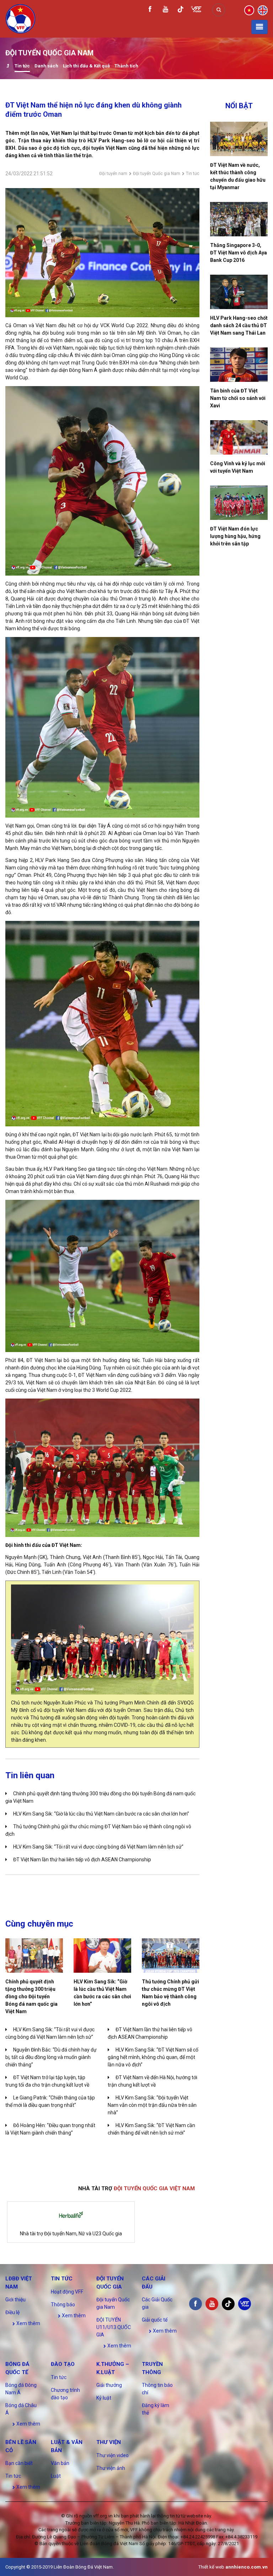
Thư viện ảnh (111, 2468)
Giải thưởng (109, 2385)
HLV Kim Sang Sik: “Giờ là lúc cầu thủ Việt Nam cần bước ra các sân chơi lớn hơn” (101, 1814)
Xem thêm (28, 2323)
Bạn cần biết (19, 2463)
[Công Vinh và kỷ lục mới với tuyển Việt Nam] (239, 437)
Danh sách (46, 66)
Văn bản (60, 2463)
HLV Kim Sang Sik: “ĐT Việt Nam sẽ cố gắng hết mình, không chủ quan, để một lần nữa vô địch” (153, 2057)
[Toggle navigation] (259, 27)
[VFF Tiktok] (181, 10)
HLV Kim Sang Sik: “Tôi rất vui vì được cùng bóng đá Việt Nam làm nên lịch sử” (98, 1847)
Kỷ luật (104, 2398)
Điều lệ (12, 2312)
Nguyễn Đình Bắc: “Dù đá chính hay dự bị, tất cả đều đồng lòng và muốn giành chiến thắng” (51, 2057)
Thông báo (63, 2305)
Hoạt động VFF (67, 2292)
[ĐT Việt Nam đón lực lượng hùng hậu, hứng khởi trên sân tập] (239, 503)
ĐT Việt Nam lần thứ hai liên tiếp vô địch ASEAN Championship (82, 1860)
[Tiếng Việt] (249, 10)
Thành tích (126, 66)
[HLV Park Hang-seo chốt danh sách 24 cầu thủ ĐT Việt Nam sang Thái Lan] (239, 292)
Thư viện (109, 2442)
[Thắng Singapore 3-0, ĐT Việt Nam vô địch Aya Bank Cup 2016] (239, 219)
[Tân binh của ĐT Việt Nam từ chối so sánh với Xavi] (239, 365)
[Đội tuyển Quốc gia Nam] (8, 67)
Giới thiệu (15, 2300)
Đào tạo (63, 2364)
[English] (263, 10)
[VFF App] (196, 10)
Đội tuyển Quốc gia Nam (157, 174)
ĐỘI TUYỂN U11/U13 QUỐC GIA (114, 2327)
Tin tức (22, 66)
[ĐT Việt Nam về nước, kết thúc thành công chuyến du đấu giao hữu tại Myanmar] (239, 139)
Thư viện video (113, 2455)
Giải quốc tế (155, 2320)
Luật (56, 2476)
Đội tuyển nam (113, 174)
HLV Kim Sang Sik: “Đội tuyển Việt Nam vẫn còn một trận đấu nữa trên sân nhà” (152, 2105)
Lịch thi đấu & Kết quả (86, 66)
